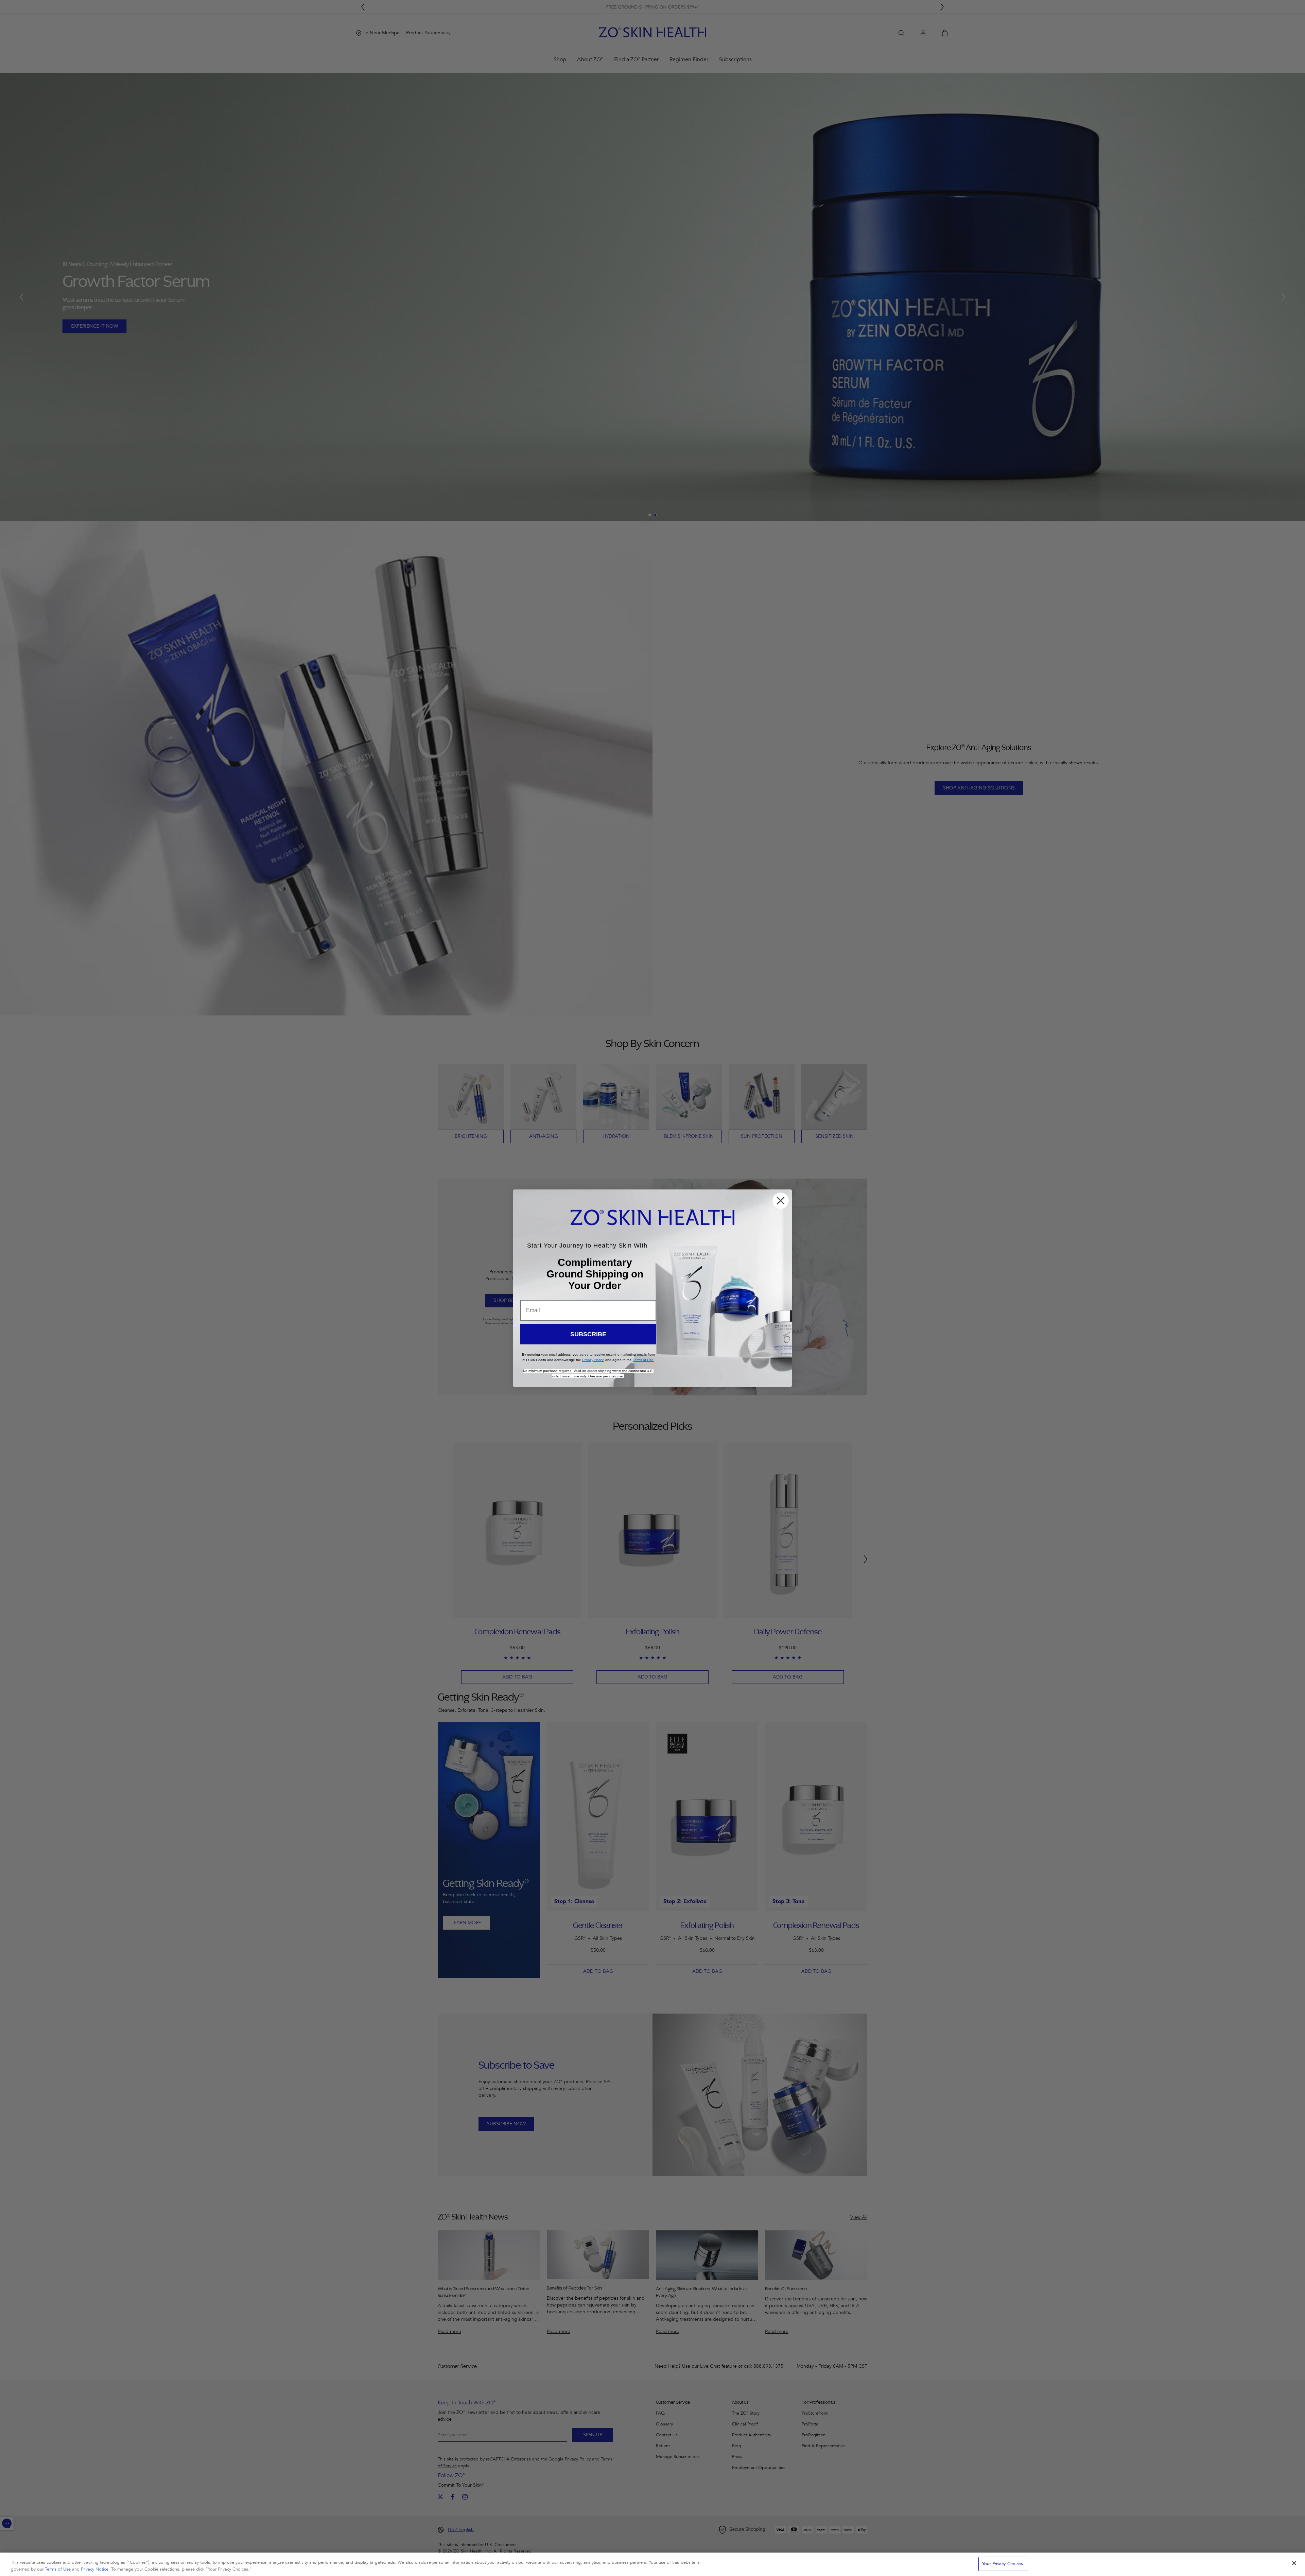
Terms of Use (58, 2569)
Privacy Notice (95, 2569)
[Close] (1294, 2563)
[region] (652, 2564)
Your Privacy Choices (1003, 2564)
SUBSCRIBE (588, 1334)
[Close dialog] (781, 1201)
